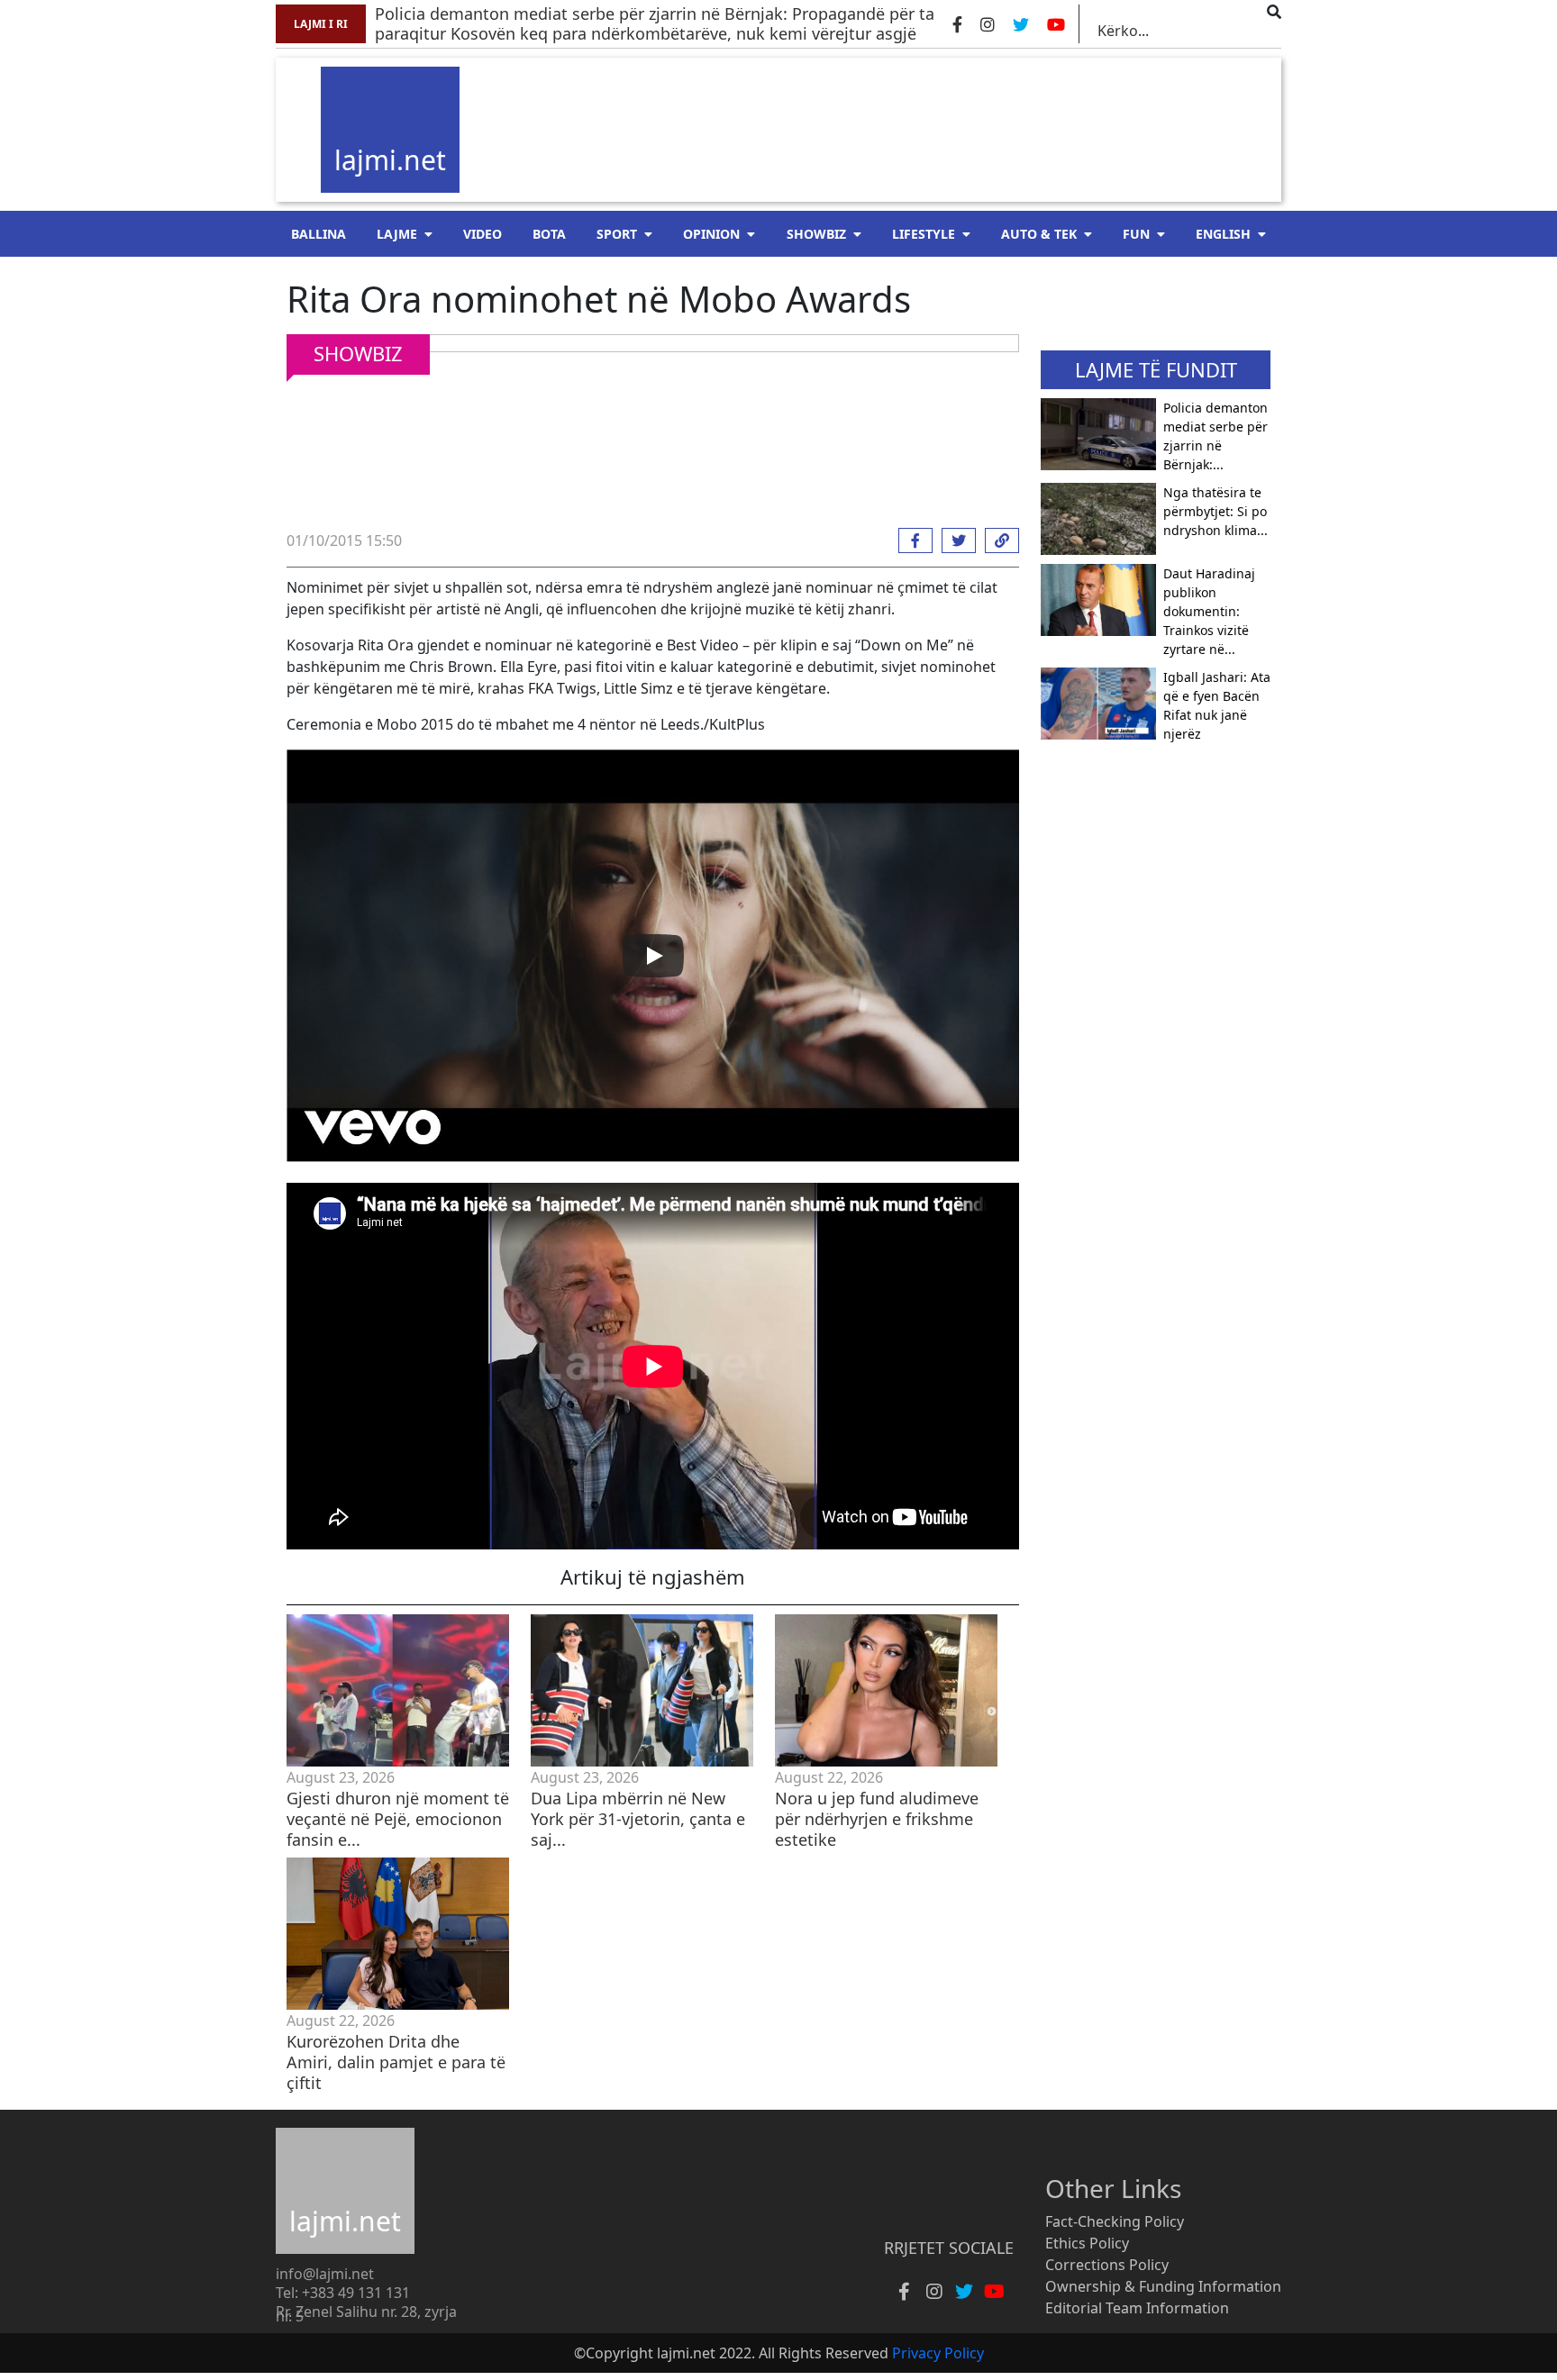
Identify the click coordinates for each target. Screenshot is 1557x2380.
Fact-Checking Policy (1115, 2221)
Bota (549, 234)
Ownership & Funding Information (1163, 2286)
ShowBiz (816, 234)
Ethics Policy (1087, 2243)
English (1223, 234)
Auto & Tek (1039, 234)
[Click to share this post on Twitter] (954, 540)
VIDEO (483, 234)
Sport (617, 234)
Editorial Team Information (1137, 2308)
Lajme (397, 234)
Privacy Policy (938, 2353)
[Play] (653, 956)
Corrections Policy (1107, 2265)
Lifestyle (924, 234)
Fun (1136, 234)
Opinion (711, 234)
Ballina (319, 234)
